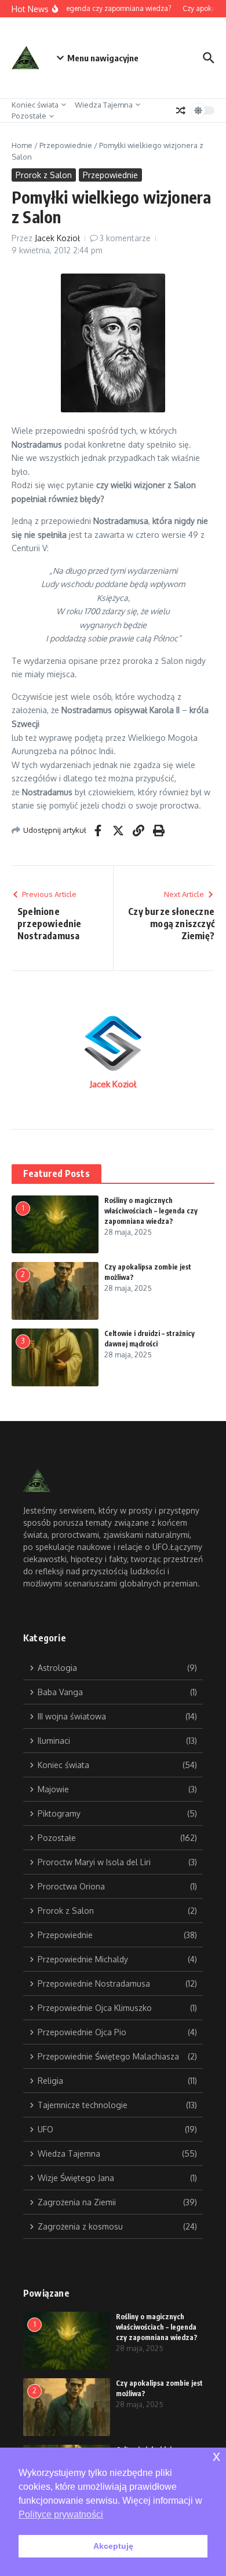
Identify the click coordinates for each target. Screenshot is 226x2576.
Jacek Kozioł (57, 238)
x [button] (216, 2456)
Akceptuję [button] (113, 2546)
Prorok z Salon (44, 175)
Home (22, 145)
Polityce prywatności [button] (61, 2514)
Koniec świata (35, 105)
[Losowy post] (181, 110)
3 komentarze (125, 238)
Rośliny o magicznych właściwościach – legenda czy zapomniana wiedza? (151, 1211)
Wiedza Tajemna (104, 105)
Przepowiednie (66, 145)
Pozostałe (29, 116)
